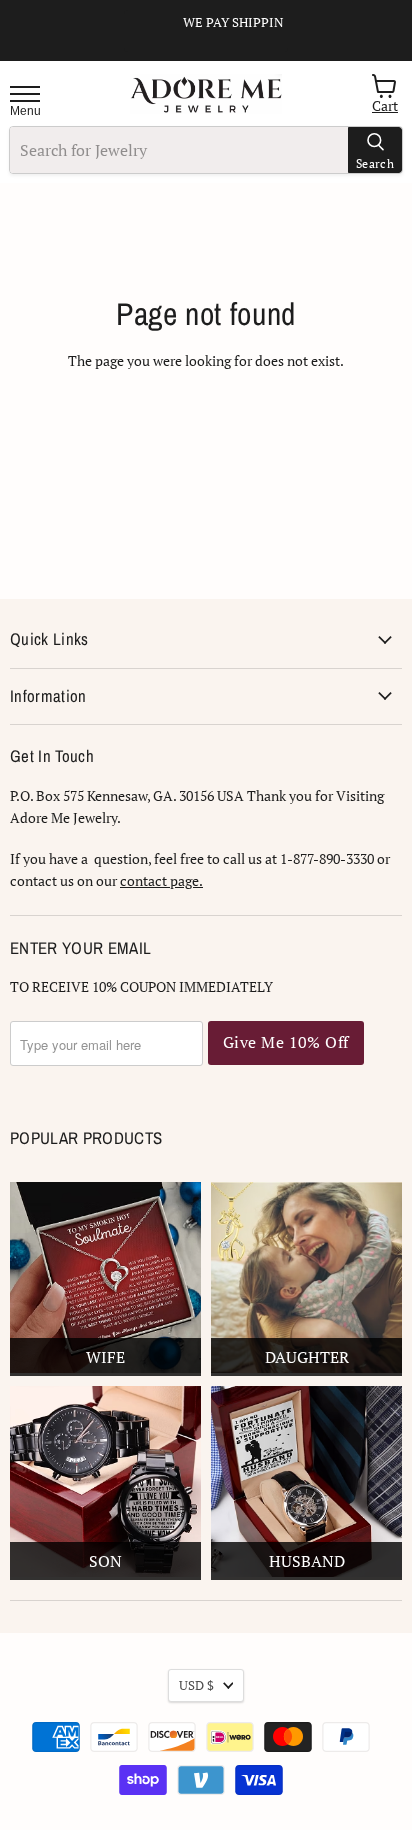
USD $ (196, 1685)
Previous (148, 52)
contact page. (161, 880)
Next (277, 67)
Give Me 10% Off (286, 1042)
